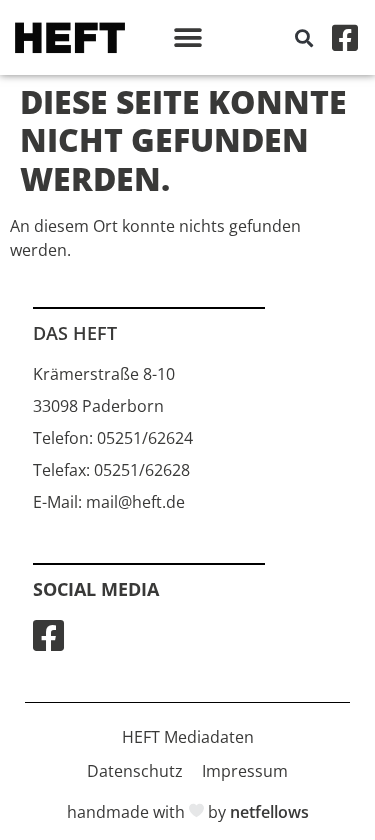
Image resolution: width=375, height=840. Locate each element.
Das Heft (75, 333)
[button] (187, 37)
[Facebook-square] (345, 38)
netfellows (269, 812)
